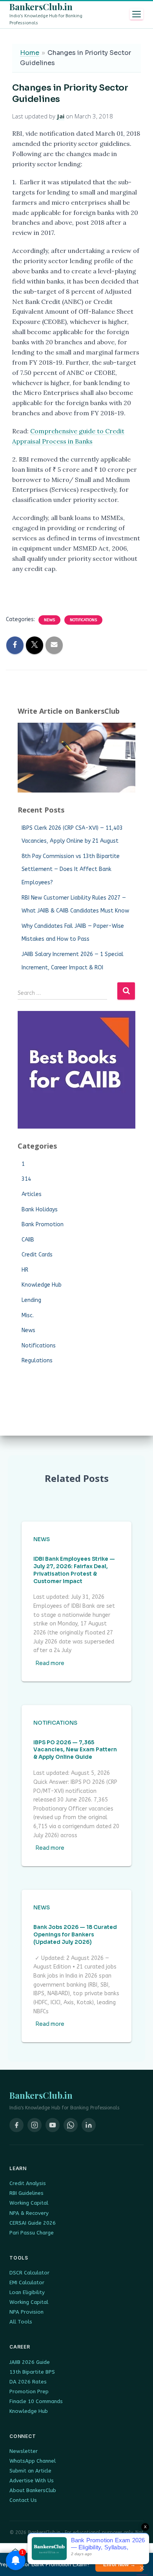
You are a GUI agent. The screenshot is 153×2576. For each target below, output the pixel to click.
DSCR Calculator (29, 2273)
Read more (50, 1663)
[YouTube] (53, 2125)
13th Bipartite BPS (32, 2372)
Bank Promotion (43, 1224)
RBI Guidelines (26, 2193)
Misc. (28, 1315)
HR (25, 1270)
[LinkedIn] (89, 2125)
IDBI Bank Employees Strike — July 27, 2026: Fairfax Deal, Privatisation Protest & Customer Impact (74, 1570)
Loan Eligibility (27, 2292)
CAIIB (28, 1240)
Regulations (37, 1361)
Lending (31, 1300)
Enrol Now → (119, 2564)
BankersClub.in (41, 7)
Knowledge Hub (42, 1285)
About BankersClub (33, 2490)
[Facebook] (16, 2125)
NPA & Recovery (29, 2213)
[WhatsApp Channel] (71, 2125)
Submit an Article (30, 2471)
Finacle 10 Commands (36, 2401)
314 (26, 1179)
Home (30, 53)
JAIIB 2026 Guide (30, 2362)
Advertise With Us (32, 2481)
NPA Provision (26, 2312)
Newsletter (24, 2451)
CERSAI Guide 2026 (33, 2223)
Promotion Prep (29, 2391)
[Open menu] (137, 14)
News (49, 620)
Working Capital (29, 2203)
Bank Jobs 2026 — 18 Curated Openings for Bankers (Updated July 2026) (75, 1935)
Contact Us (23, 2500)
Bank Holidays (40, 1210)
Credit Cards (37, 1255)
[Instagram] (35, 2125)
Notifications (83, 620)
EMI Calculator (27, 2282)
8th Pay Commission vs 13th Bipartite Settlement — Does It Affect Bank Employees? (71, 869)
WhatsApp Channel (33, 2461)
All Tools (21, 2322)
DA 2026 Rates (28, 2382)
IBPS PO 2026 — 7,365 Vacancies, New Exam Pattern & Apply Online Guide (75, 1750)
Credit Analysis (28, 2183)
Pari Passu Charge (32, 2233)
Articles (32, 1194)
